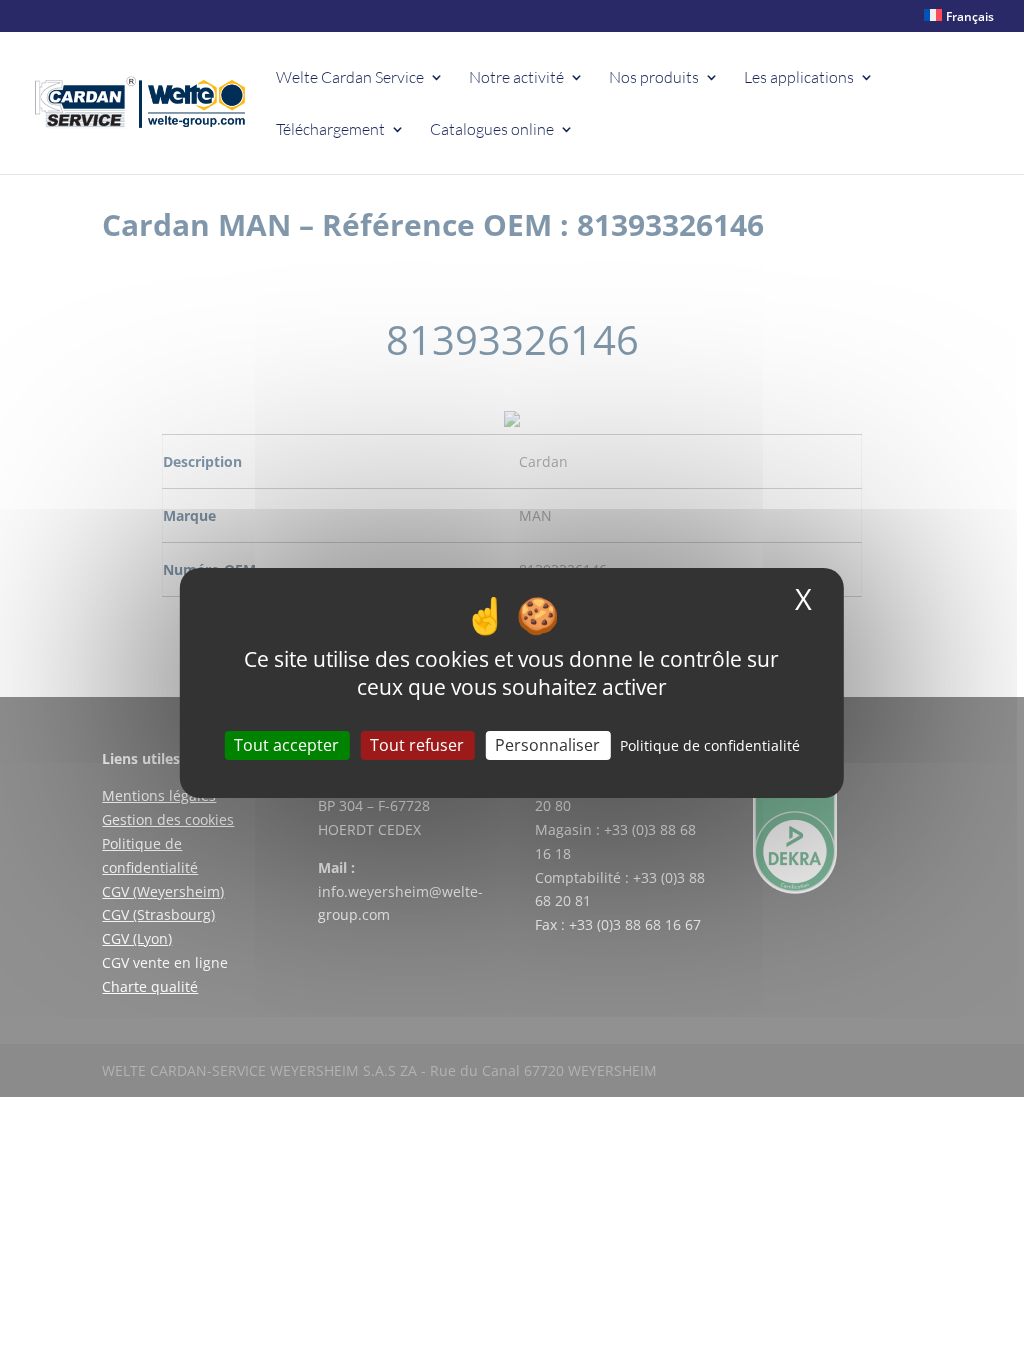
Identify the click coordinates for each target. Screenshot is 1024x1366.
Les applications (799, 78)
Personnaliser (547, 745)
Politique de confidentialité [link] (710, 745)
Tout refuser (417, 745)
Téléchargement (330, 130)
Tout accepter (286, 745)
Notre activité (516, 78)
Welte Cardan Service (350, 78)
